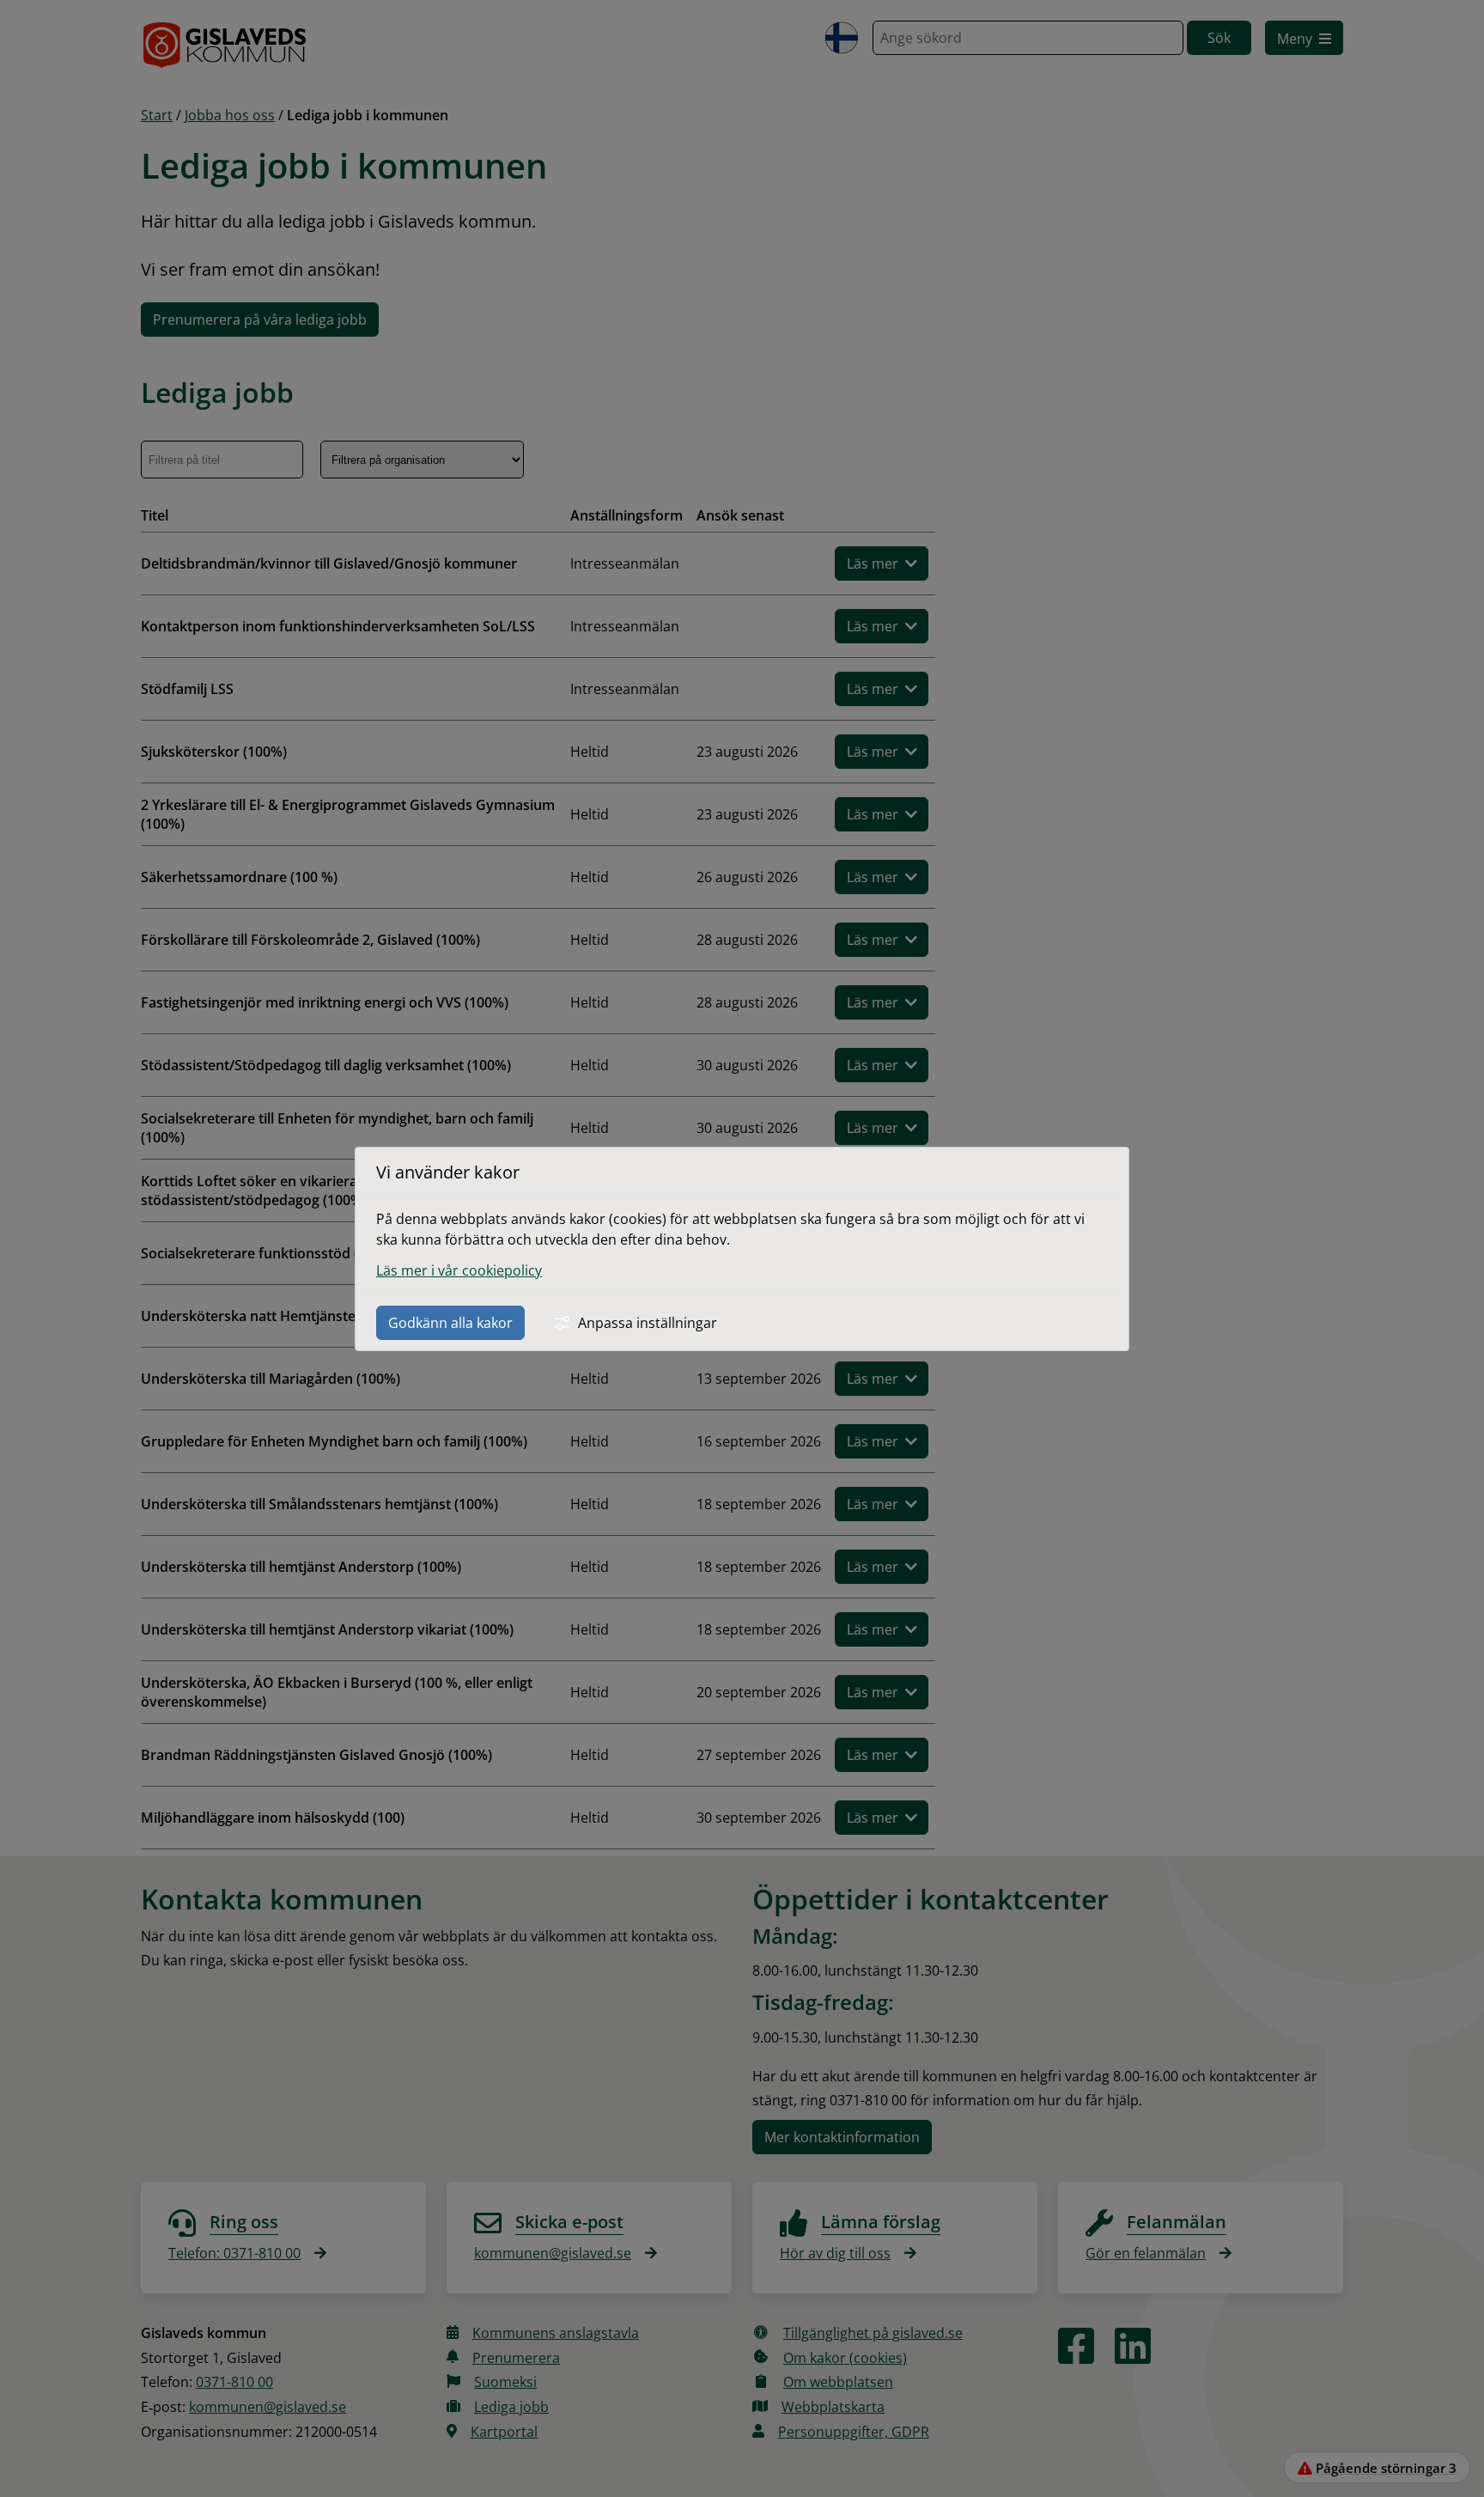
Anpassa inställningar (648, 1323)
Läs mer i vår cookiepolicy (459, 1270)
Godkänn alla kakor (450, 1323)
